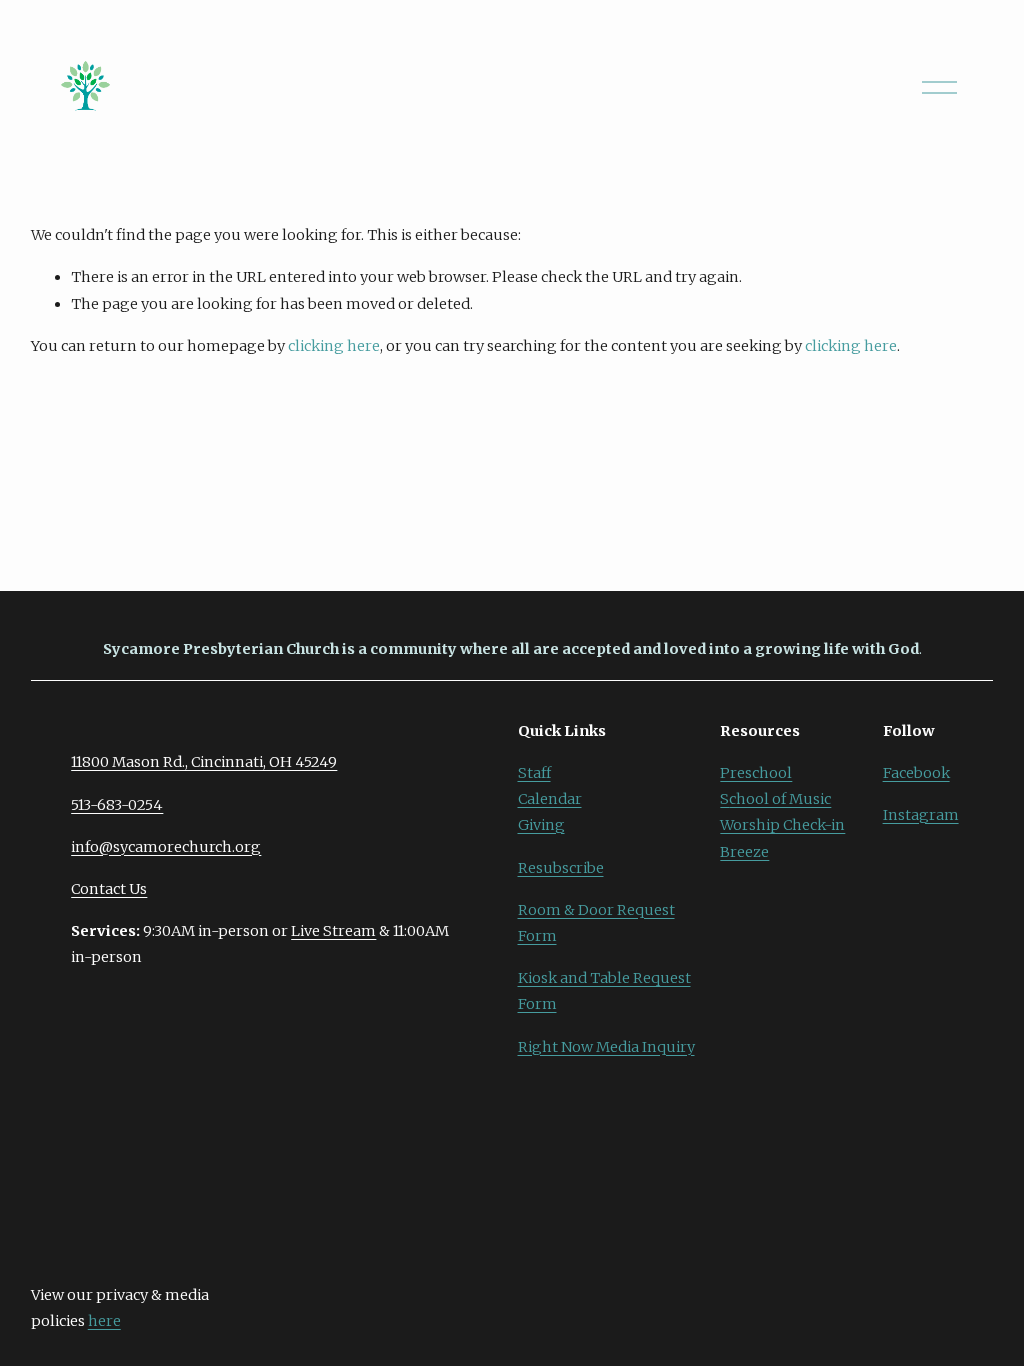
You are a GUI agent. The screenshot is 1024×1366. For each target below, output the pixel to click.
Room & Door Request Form (596, 923)
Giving (541, 825)
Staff (534, 773)
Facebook (916, 773)
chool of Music (780, 799)
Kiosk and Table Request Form (604, 991)
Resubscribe (561, 868)
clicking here (334, 346)
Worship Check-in (782, 825)
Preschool (756, 773)
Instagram (921, 815)
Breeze (744, 852)
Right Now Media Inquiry (606, 1047)
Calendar (550, 799)
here (104, 1321)
